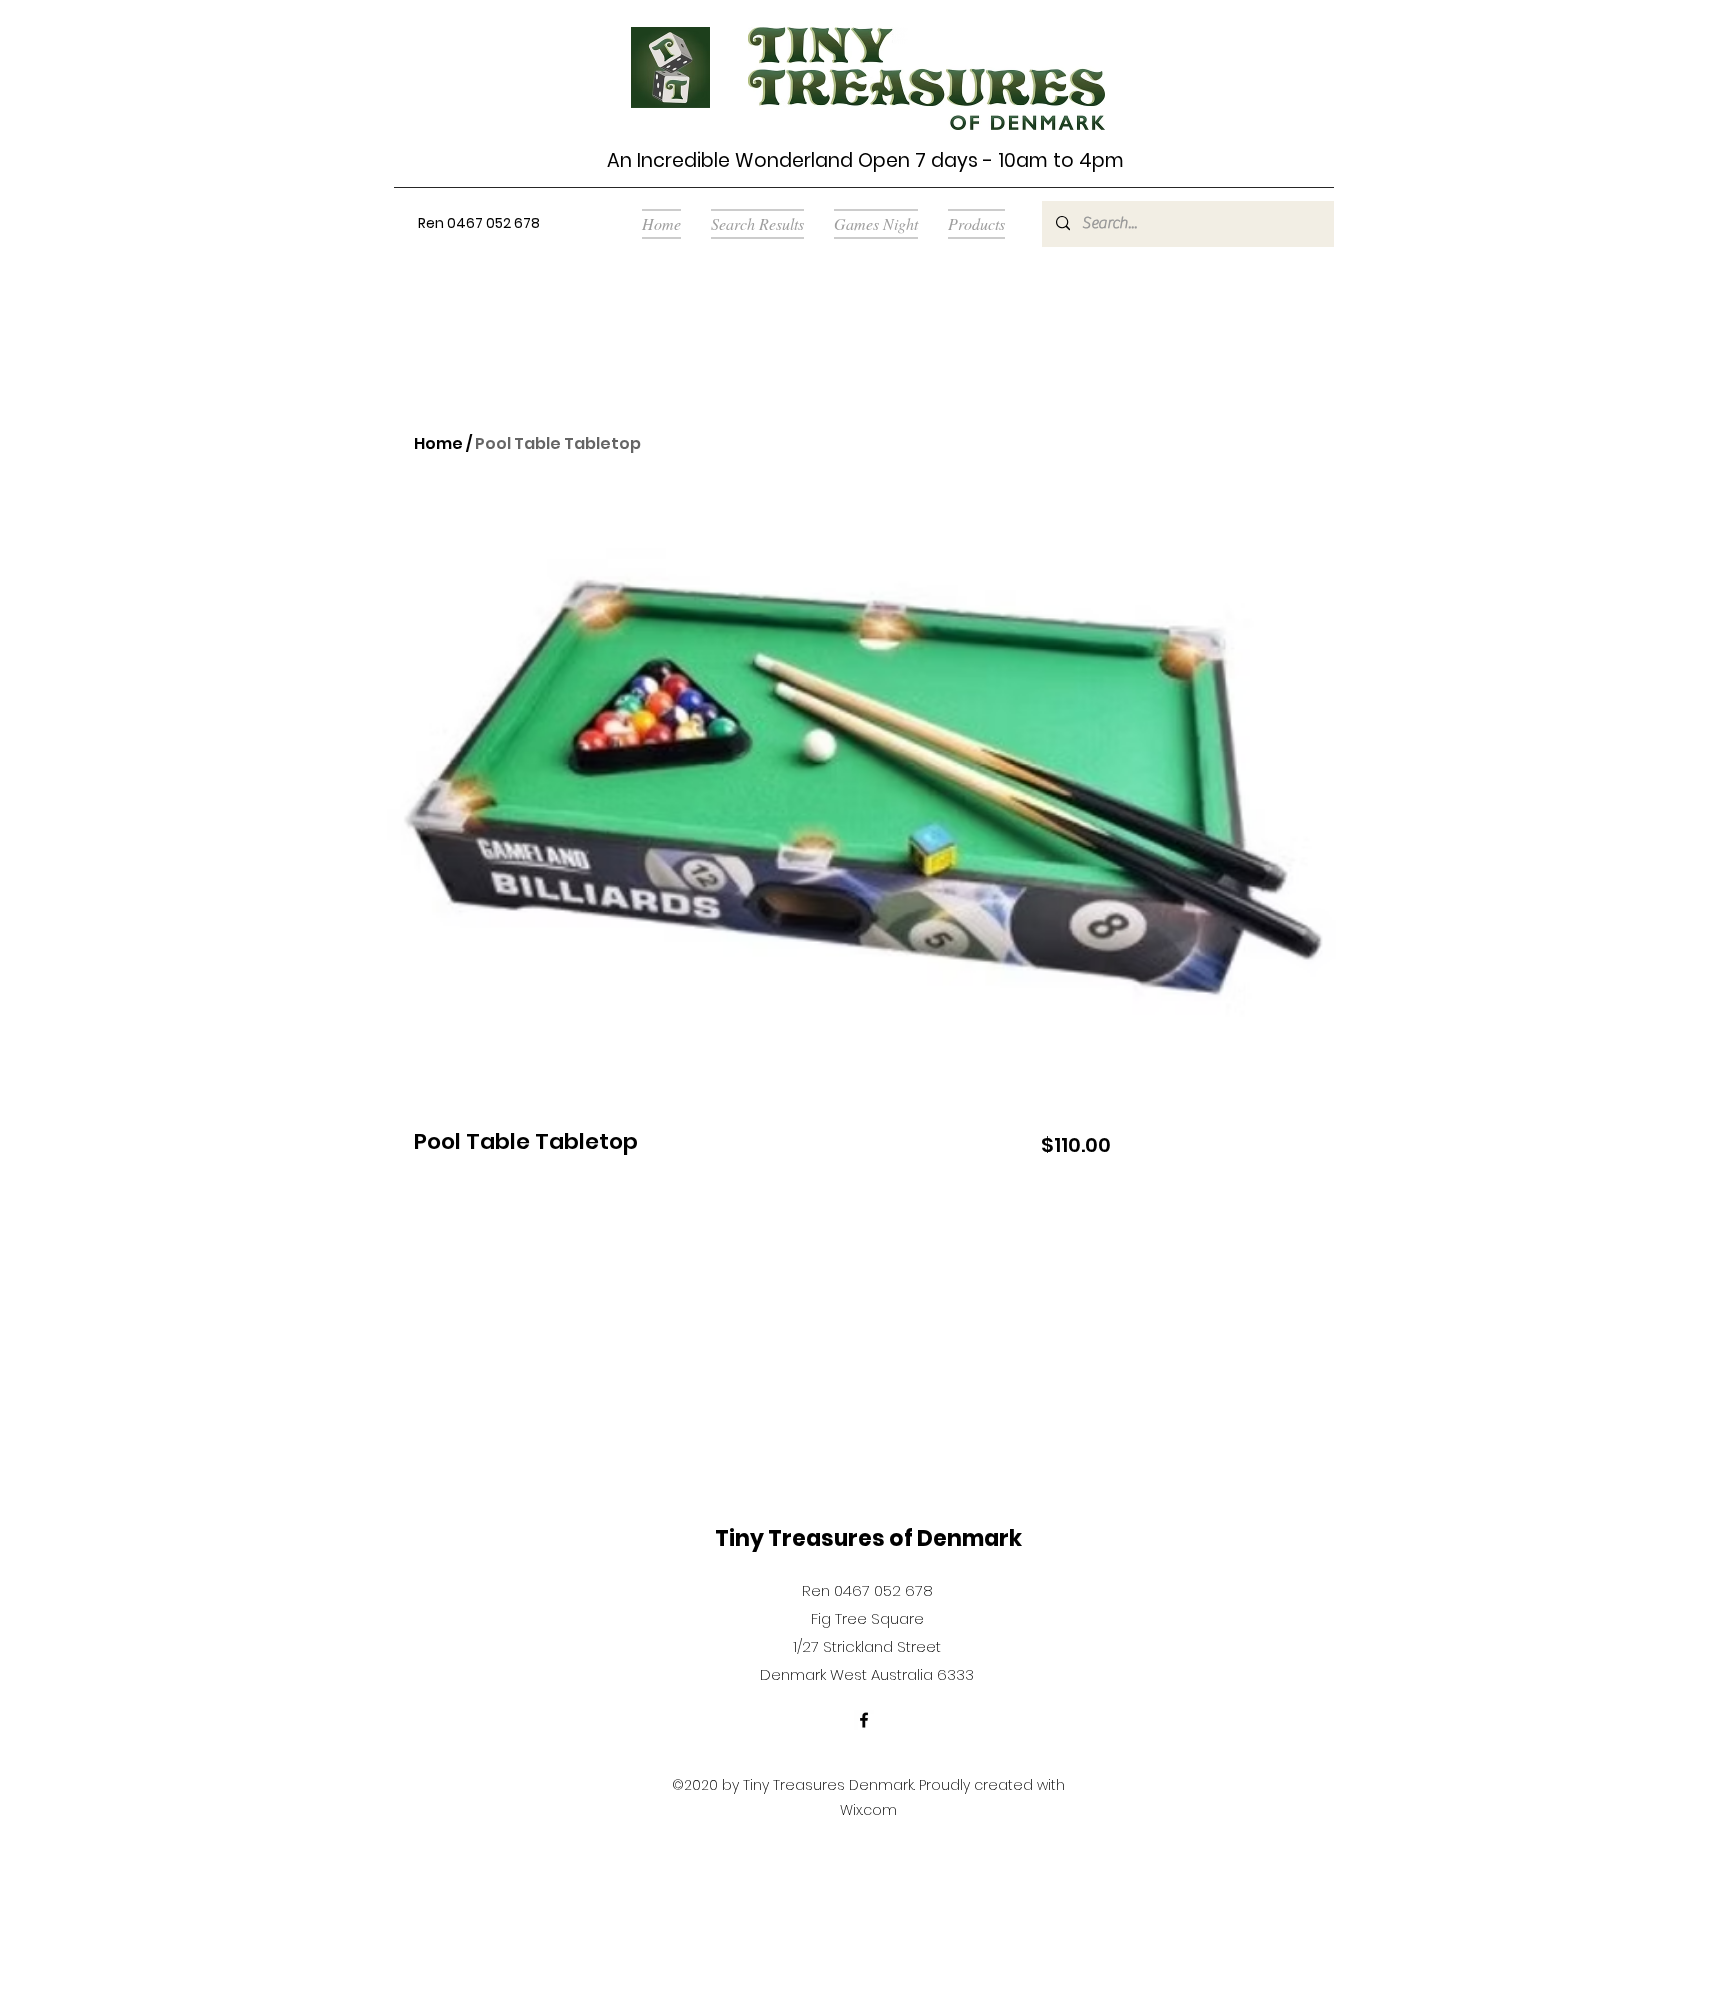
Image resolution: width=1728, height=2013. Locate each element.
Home (438, 443)
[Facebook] (864, 1720)
